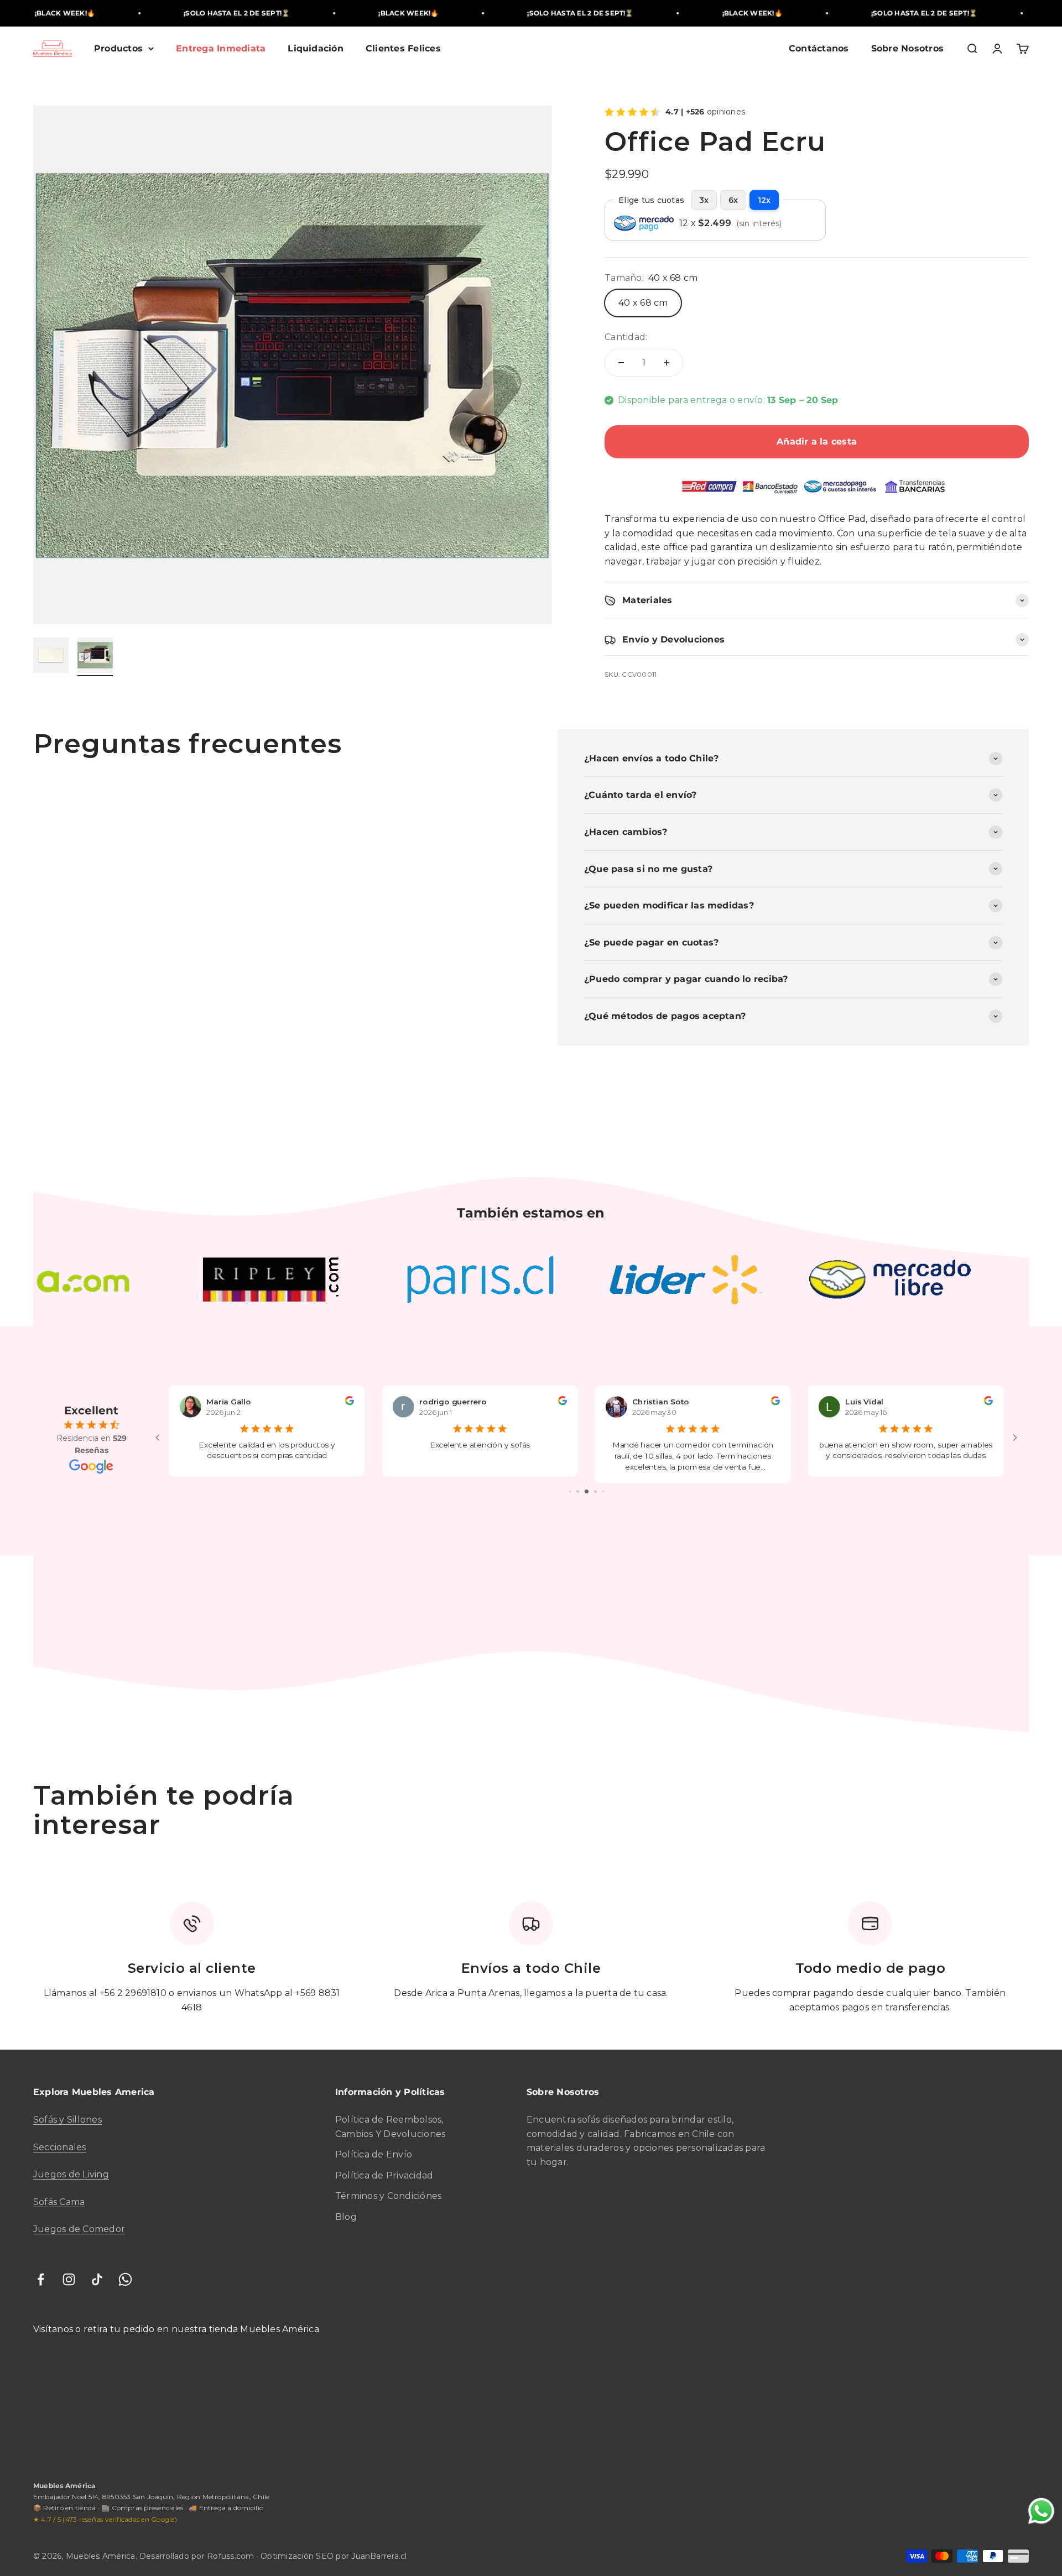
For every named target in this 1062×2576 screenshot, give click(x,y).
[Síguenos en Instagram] (69, 2279)
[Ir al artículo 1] (51, 657)
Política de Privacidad (384, 2175)
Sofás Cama (59, 2202)
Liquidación (316, 48)
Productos (118, 48)
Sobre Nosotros (907, 48)
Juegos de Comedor (79, 2229)
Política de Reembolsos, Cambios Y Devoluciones (390, 2127)
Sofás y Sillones (67, 2120)
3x (704, 200)
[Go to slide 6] (595, 1491)
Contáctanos (819, 48)
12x (764, 200)
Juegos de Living (71, 2174)
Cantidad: (626, 337)
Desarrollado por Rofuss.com (197, 2556)
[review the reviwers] (350, 1402)
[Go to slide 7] (603, 1491)
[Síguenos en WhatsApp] (125, 2279)
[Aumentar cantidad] (667, 363)
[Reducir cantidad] (621, 363)
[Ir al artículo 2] (95, 657)
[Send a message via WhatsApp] (1041, 2511)
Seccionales (60, 2147)
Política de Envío (374, 2154)
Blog (346, 2217)
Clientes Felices (403, 48)
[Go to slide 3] (570, 1491)
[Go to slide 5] (587, 1491)
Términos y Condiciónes (388, 2196)
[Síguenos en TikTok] (97, 2279)
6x (733, 200)
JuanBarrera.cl (379, 2556)
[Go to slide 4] (578, 1491)
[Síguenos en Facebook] (41, 2279)
